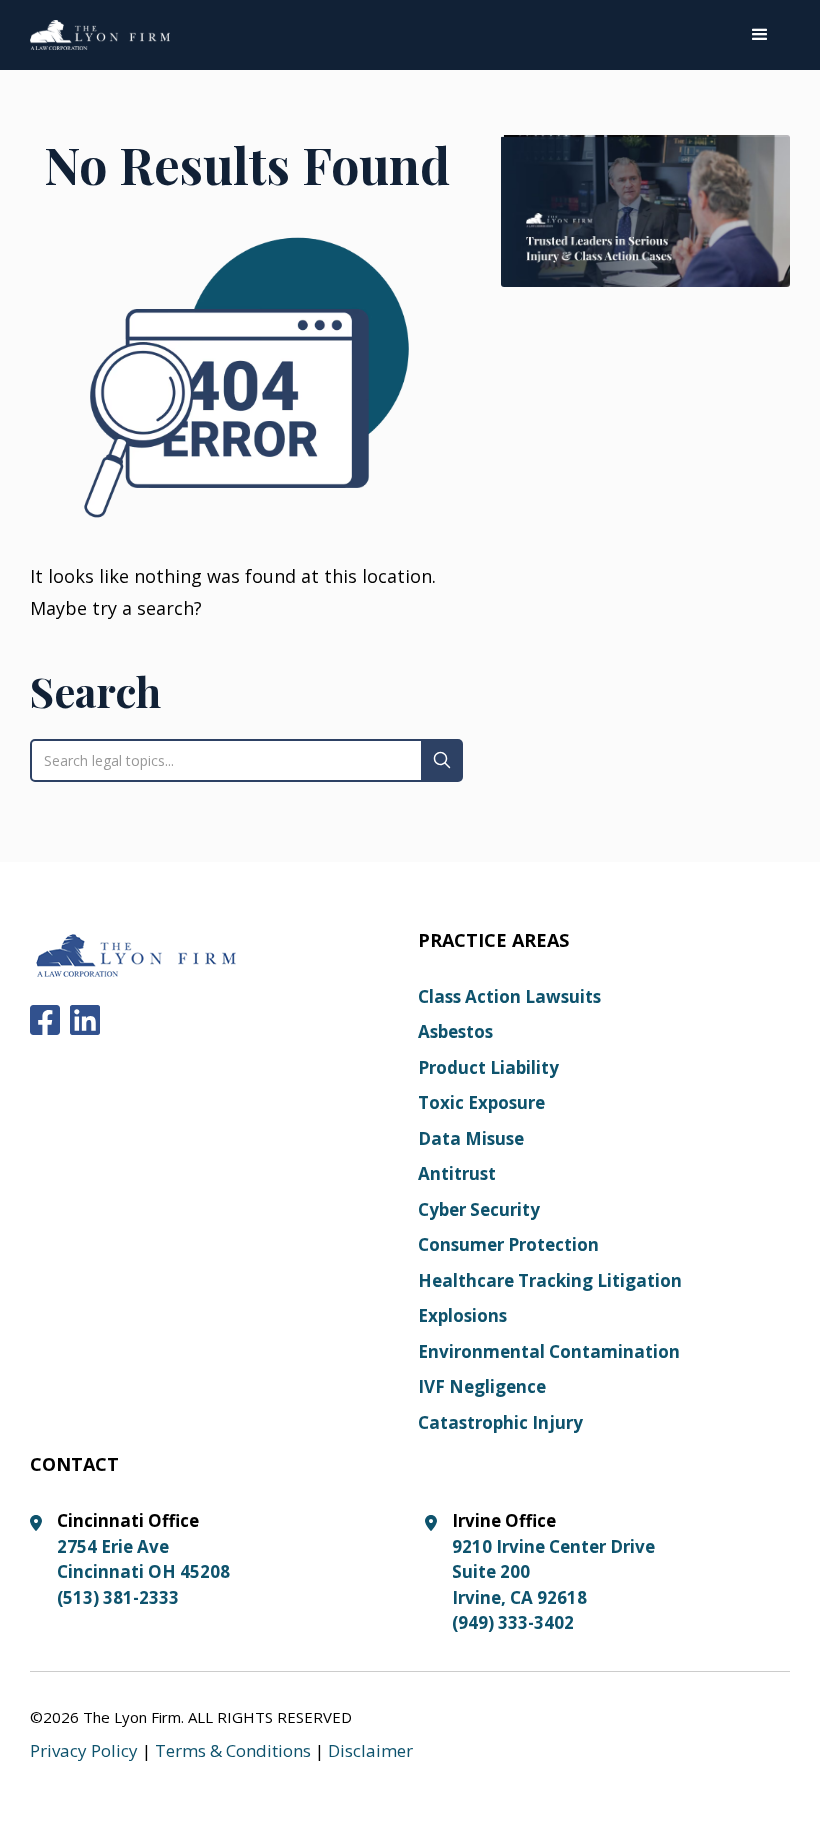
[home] (100, 35)
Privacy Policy (84, 1750)
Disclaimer (370, 1750)
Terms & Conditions (233, 1750)
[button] (760, 35)
